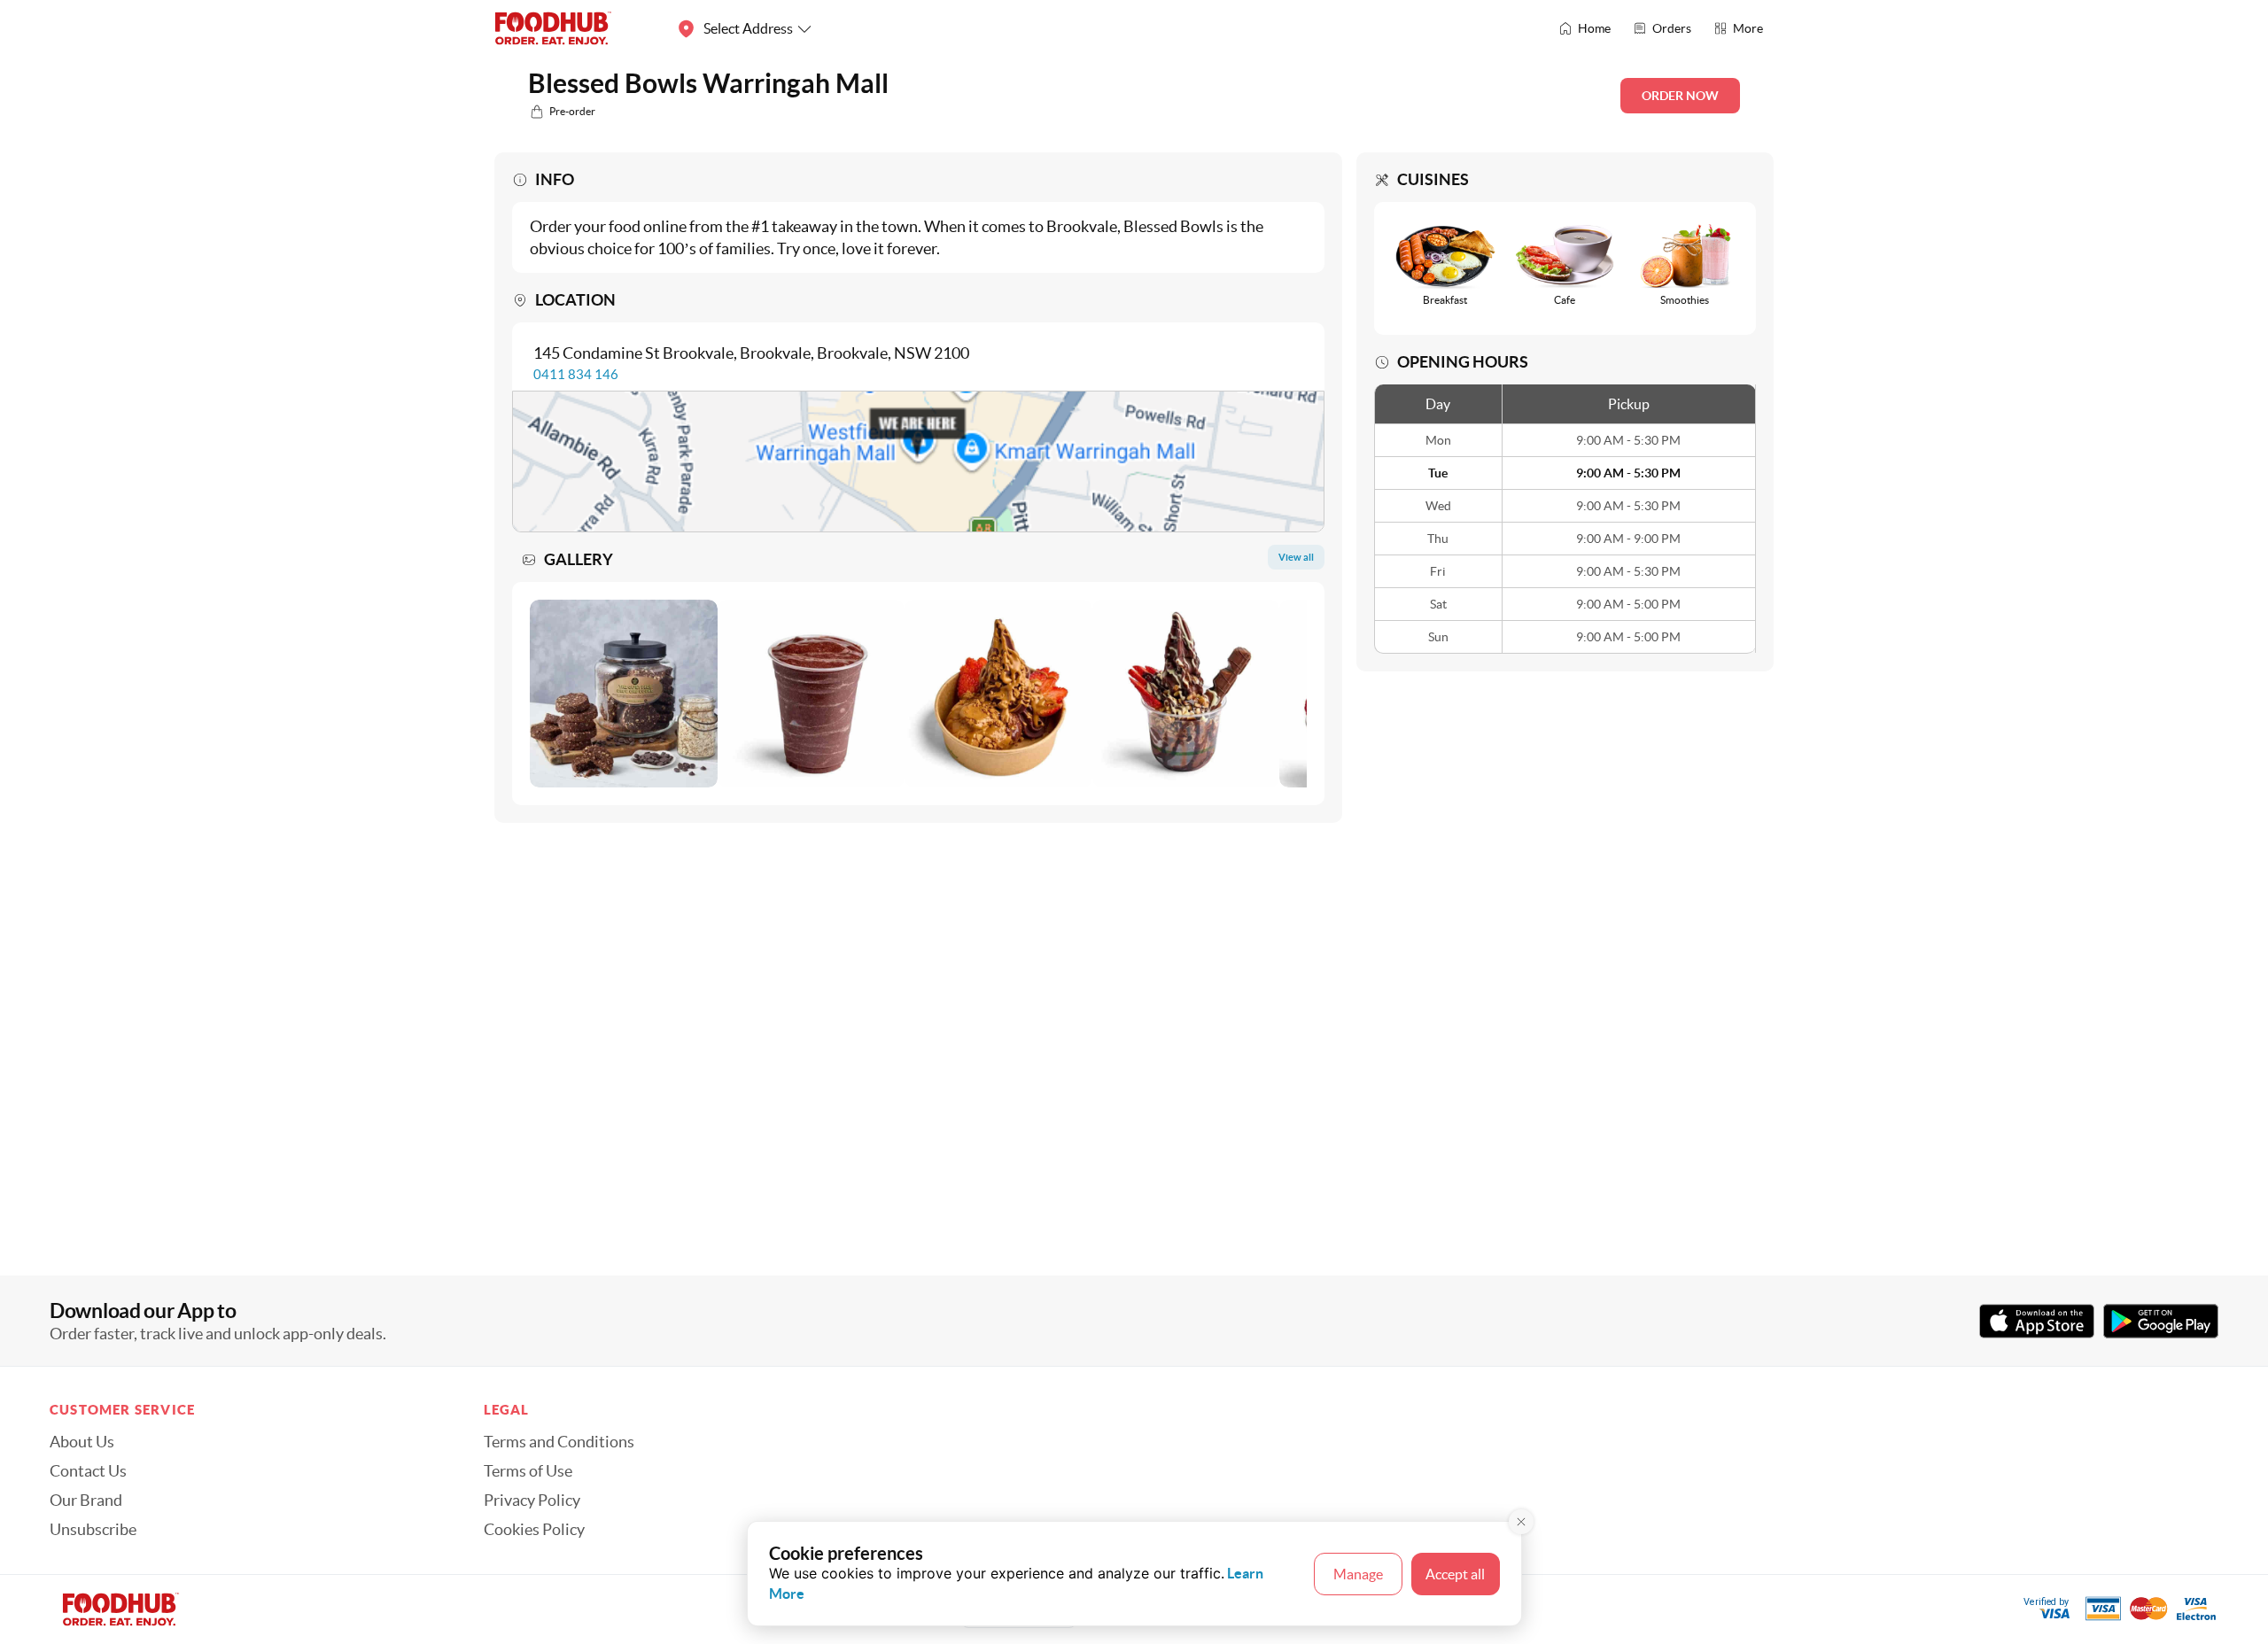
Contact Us (88, 1471)
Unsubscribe (93, 1530)
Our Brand (86, 1501)
